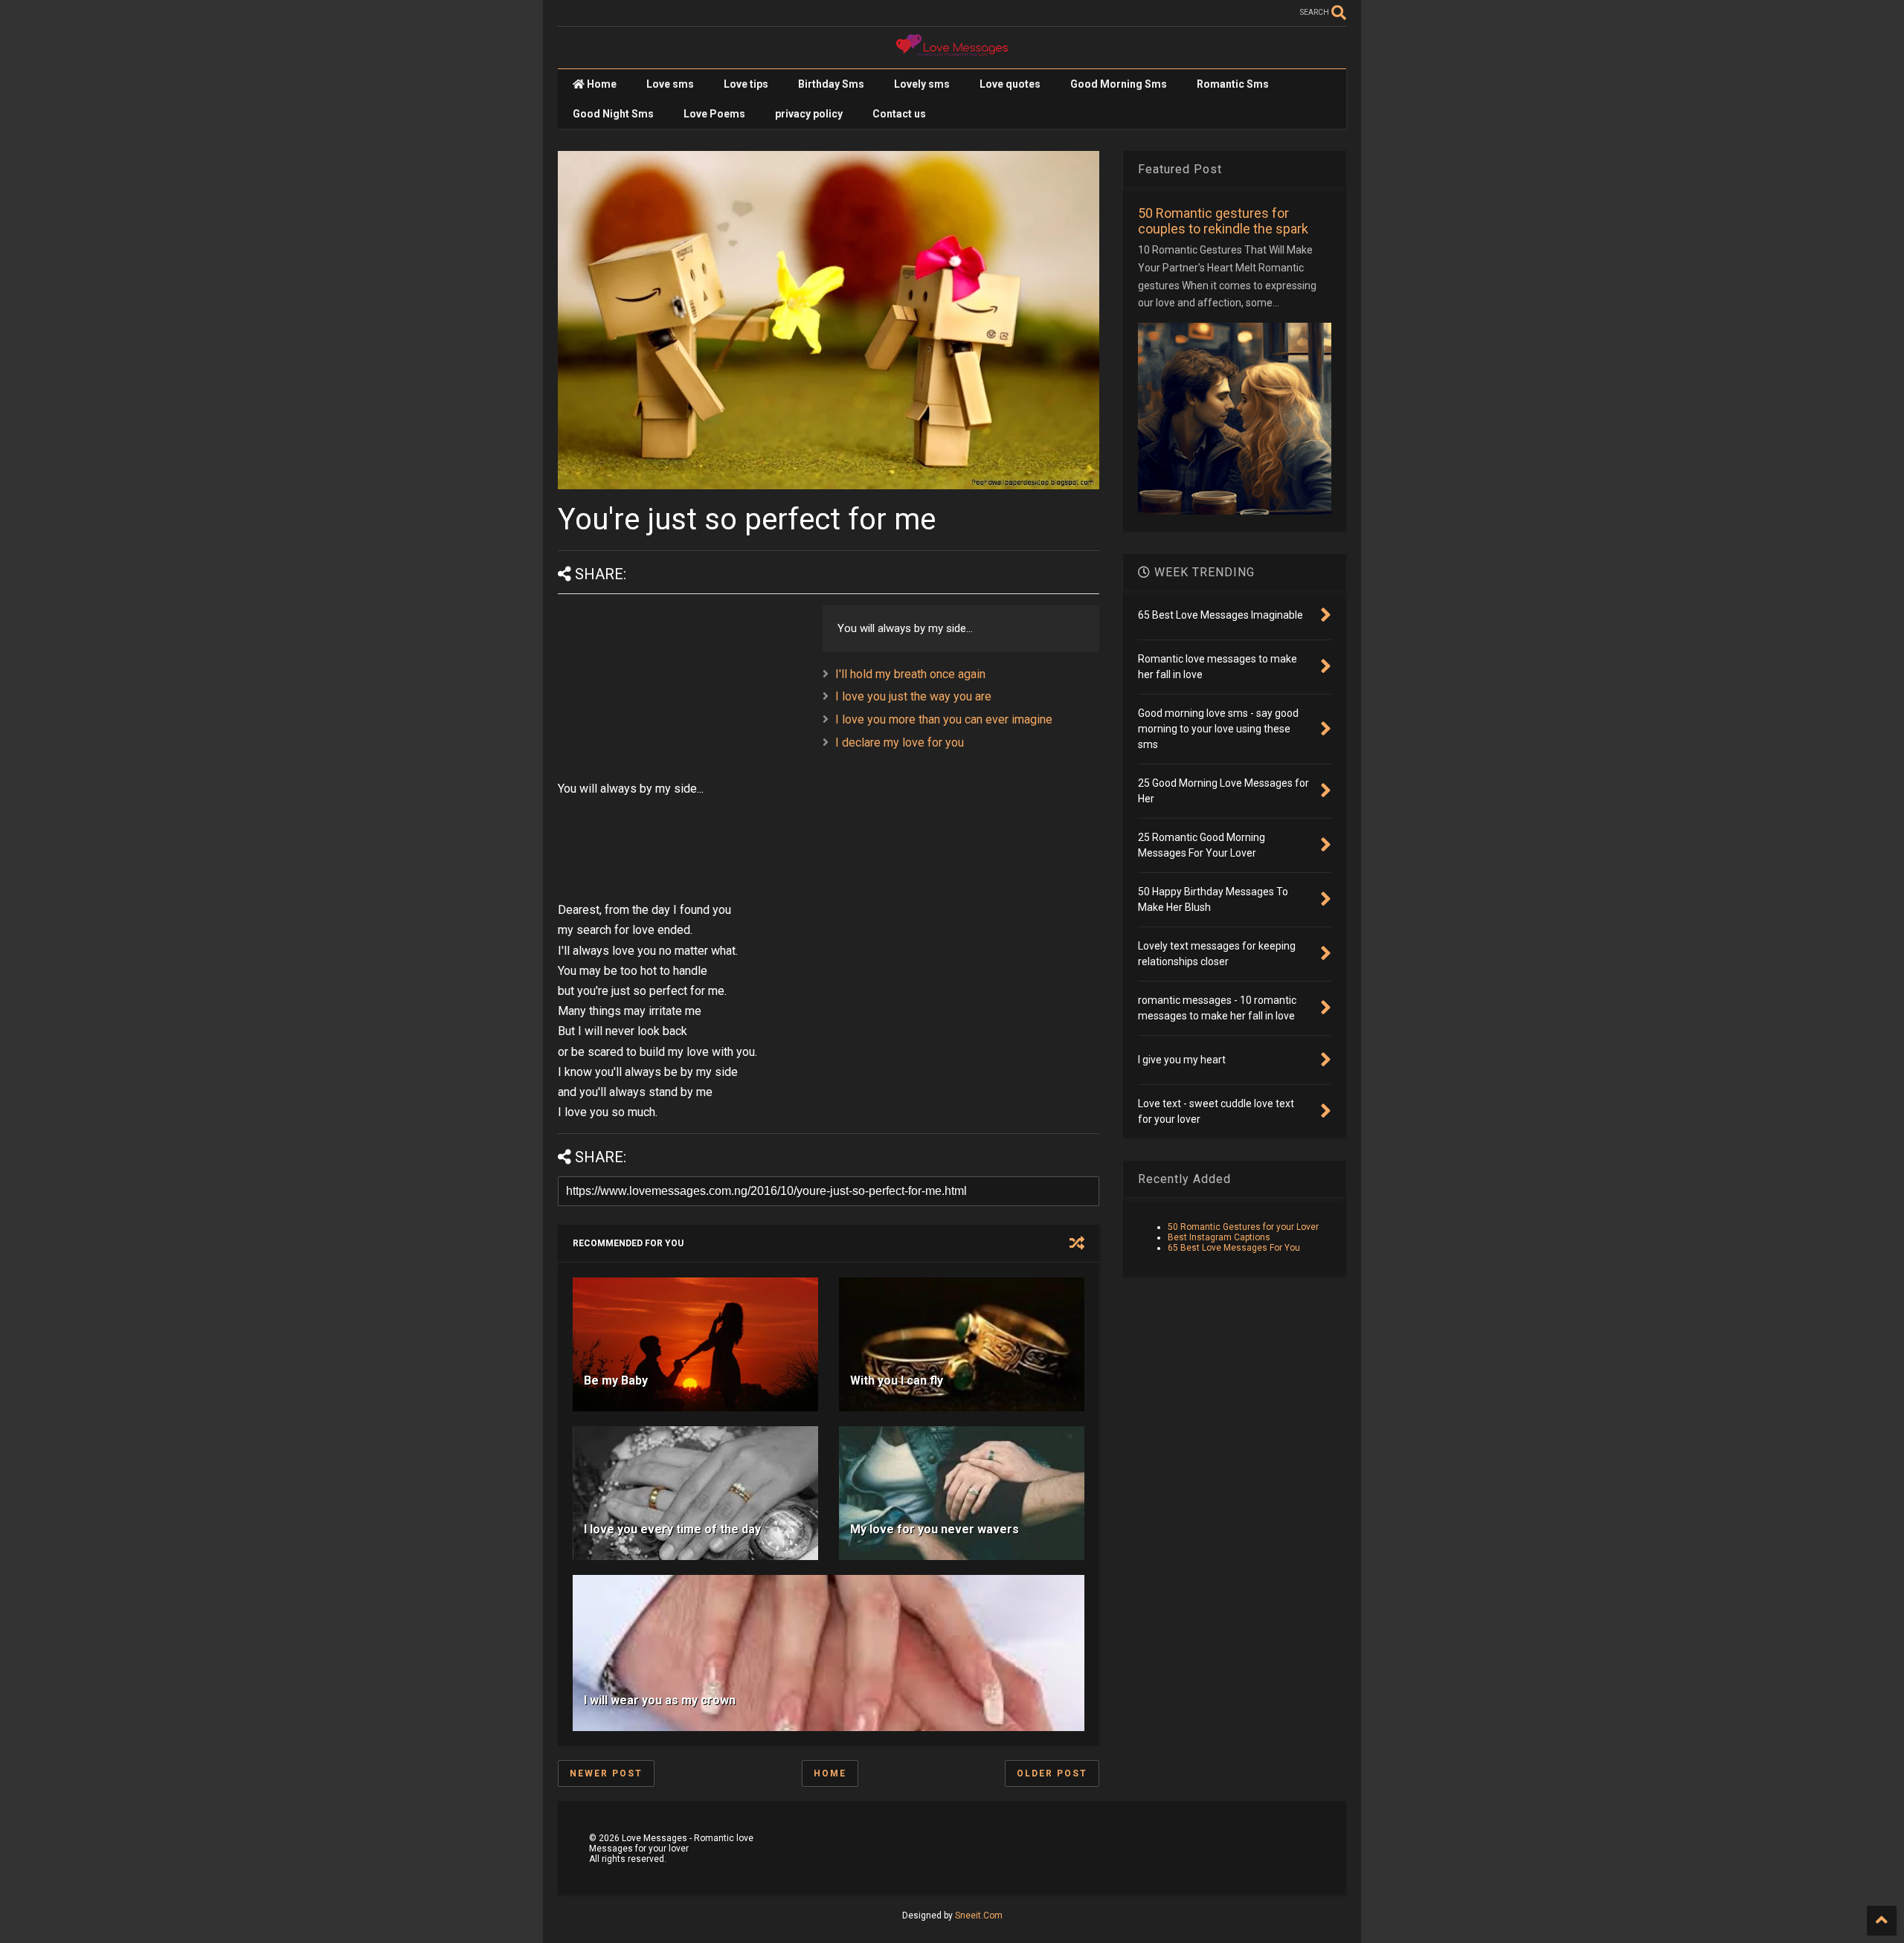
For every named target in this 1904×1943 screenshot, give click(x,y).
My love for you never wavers (935, 1529)
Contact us (899, 114)
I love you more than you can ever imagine (944, 719)
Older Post (1052, 1773)
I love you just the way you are (913, 696)
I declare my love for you (900, 742)
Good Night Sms (613, 114)
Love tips (746, 84)
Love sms (670, 84)
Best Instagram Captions (1219, 1237)
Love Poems (714, 114)
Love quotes (1010, 84)
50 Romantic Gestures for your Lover (1243, 1227)
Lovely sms (922, 84)
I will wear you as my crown (660, 1700)
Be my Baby (616, 1380)
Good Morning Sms (1119, 84)
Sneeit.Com (979, 1915)
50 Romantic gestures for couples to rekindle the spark (1223, 221)
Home (601, 84)
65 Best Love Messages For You (1234, 1248)
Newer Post (606, 1773)
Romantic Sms (1233, 84)
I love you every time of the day (672, 1529)
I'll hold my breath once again (910, 674)
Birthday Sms (831, 84)
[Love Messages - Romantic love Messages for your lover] (952, 50)
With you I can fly (897, 1380)
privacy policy (809, 114)
